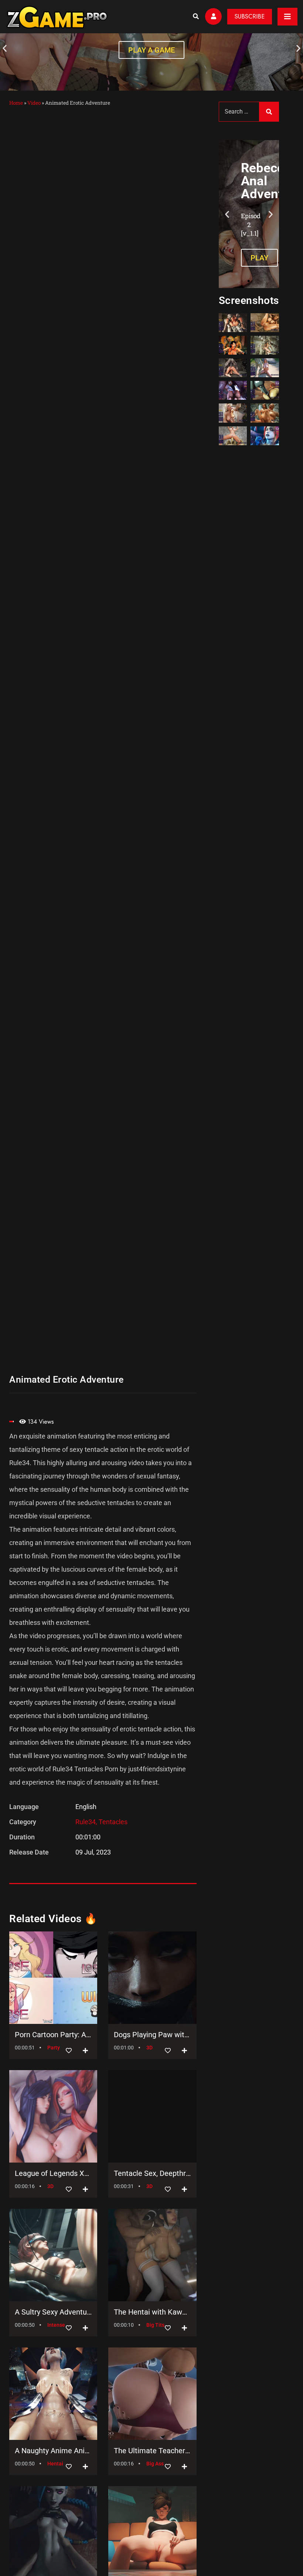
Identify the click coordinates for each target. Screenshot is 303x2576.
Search (269, 112)
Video (34, 103)
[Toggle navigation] (287, 17)
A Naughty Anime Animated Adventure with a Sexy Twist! (53, 2451)
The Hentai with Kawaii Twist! (152, 2312)
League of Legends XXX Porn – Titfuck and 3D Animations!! (53, 2173)
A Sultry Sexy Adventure (53, 2312)
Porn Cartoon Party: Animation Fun (53, 2035)
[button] (5, 48)
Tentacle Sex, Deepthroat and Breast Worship (152, 2173)
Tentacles (113, 1822)
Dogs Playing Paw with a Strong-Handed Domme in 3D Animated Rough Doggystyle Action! (152, 2035)
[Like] (69, 2051)
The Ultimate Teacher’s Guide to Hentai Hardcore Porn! (152, 2451)
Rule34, (87, 1822)
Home (16, 103)
